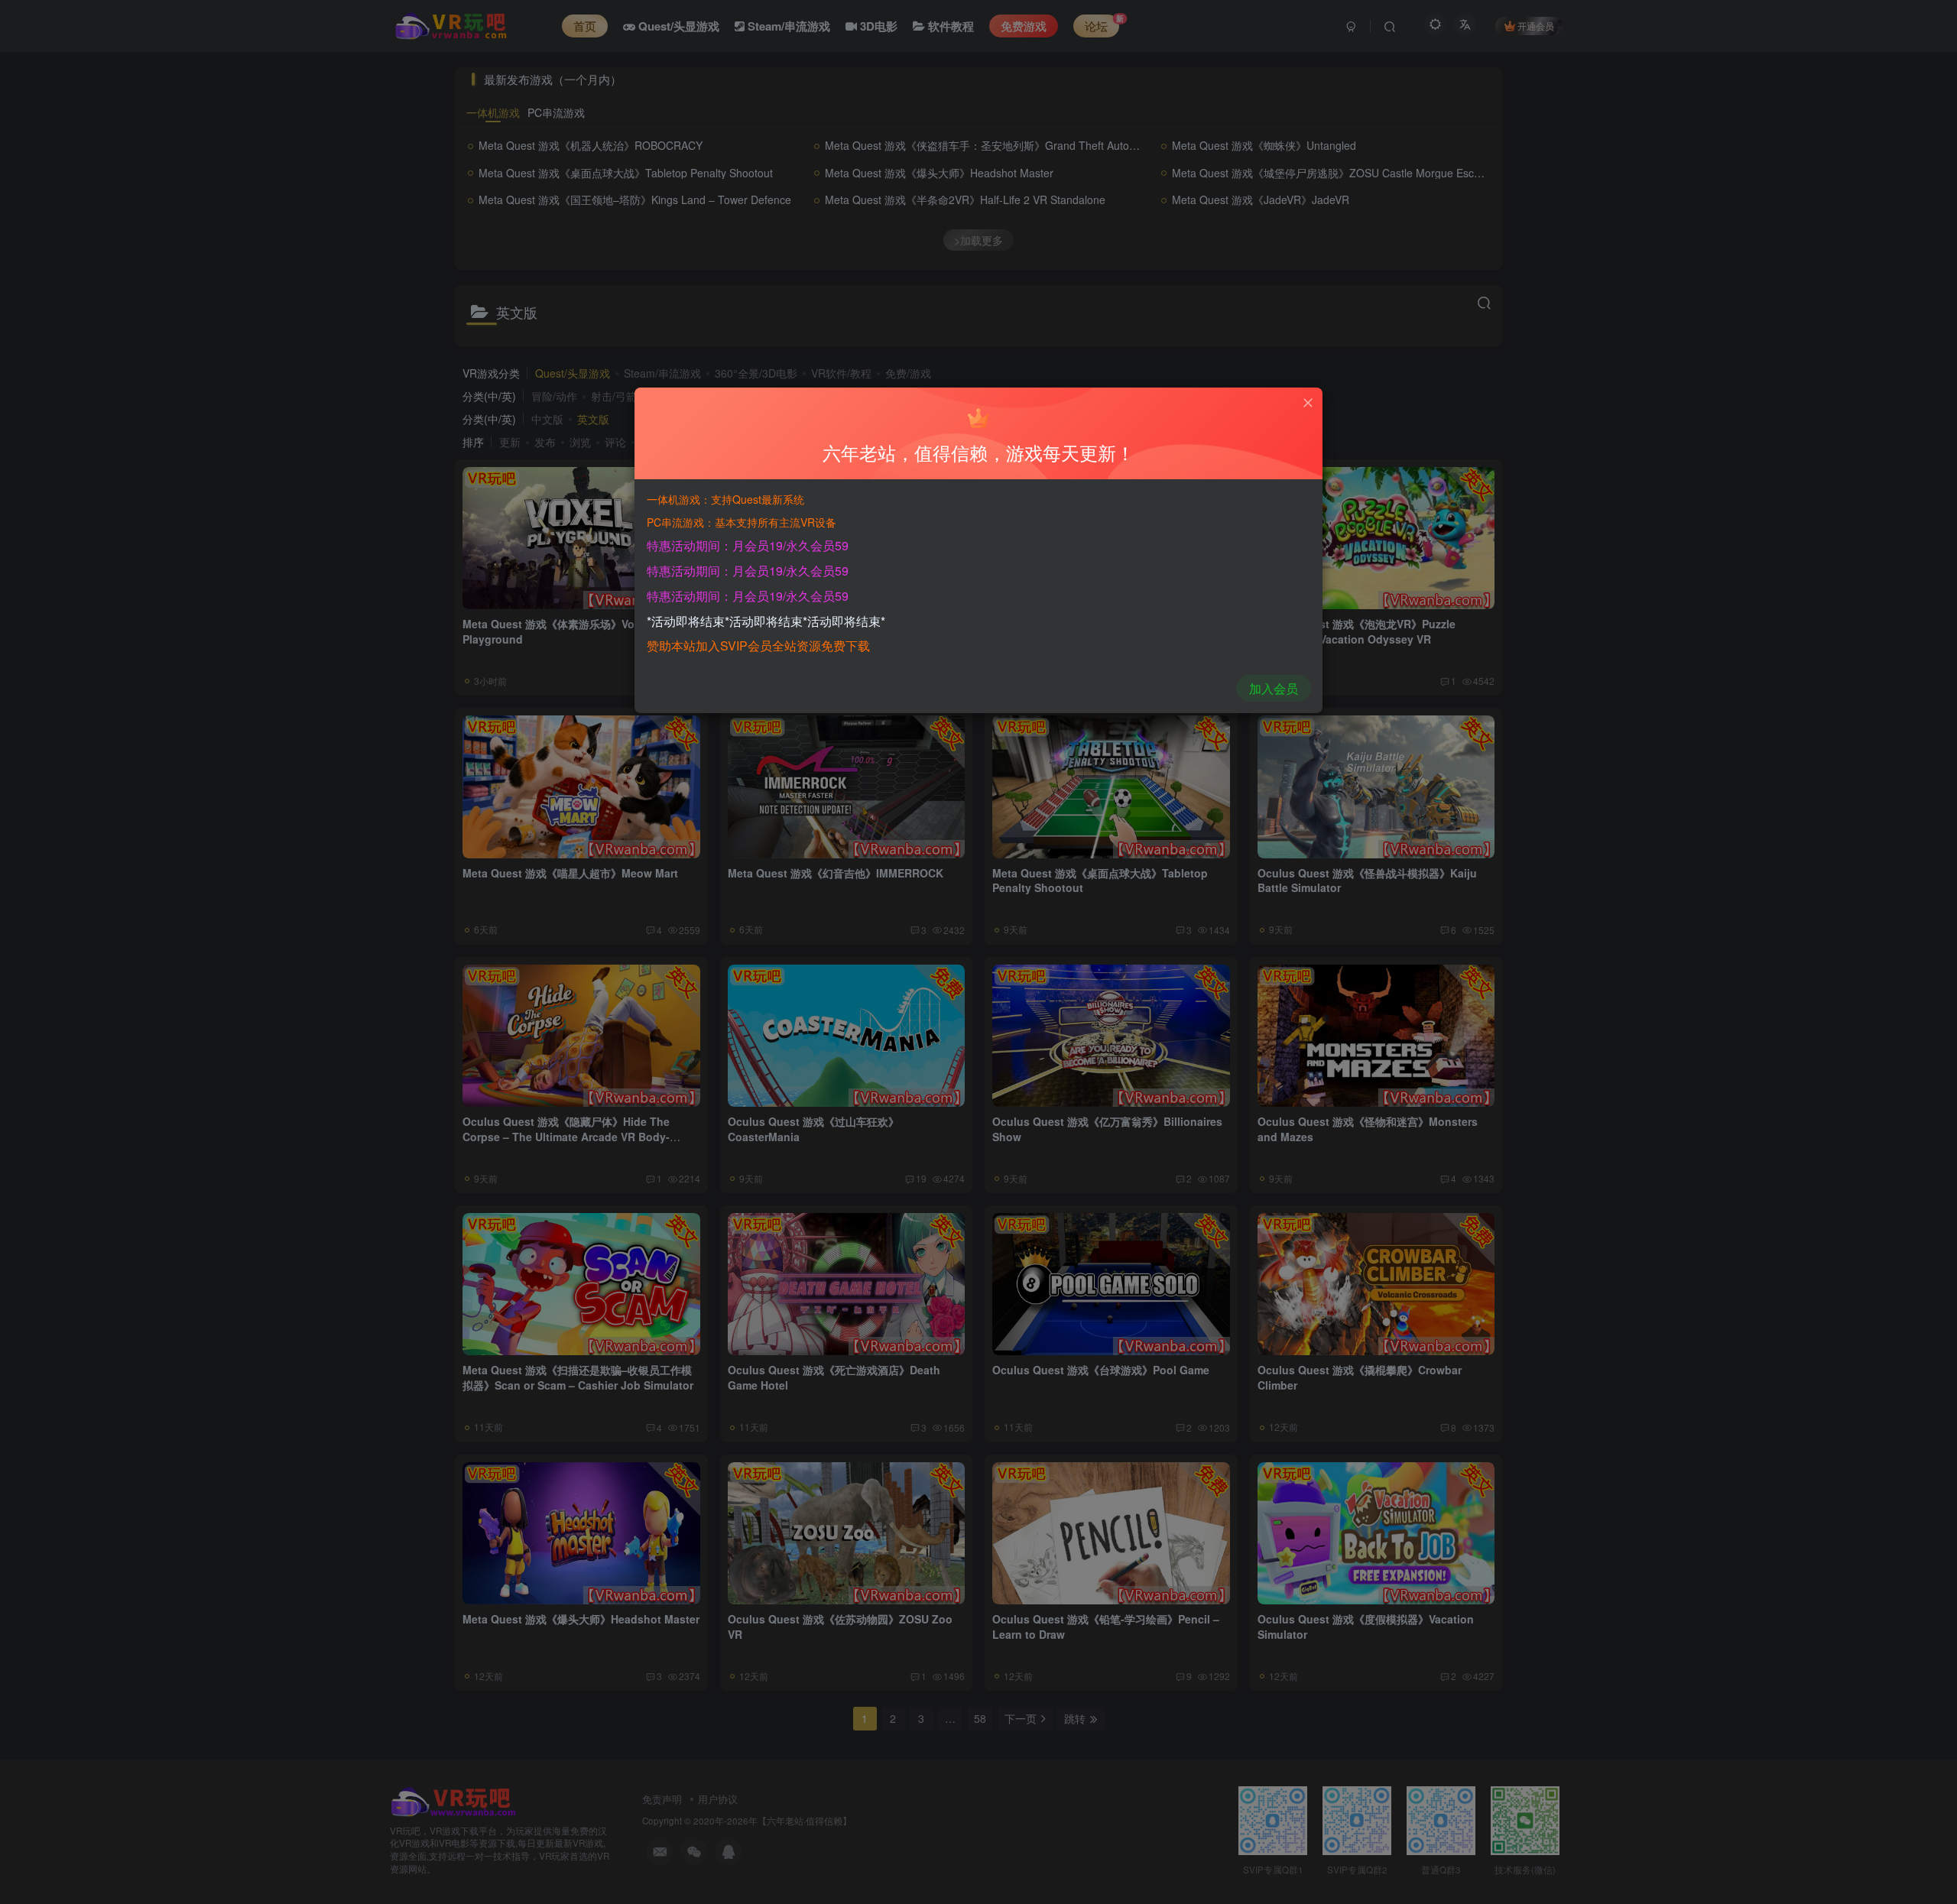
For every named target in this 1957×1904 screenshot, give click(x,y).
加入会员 (1274, 688)
